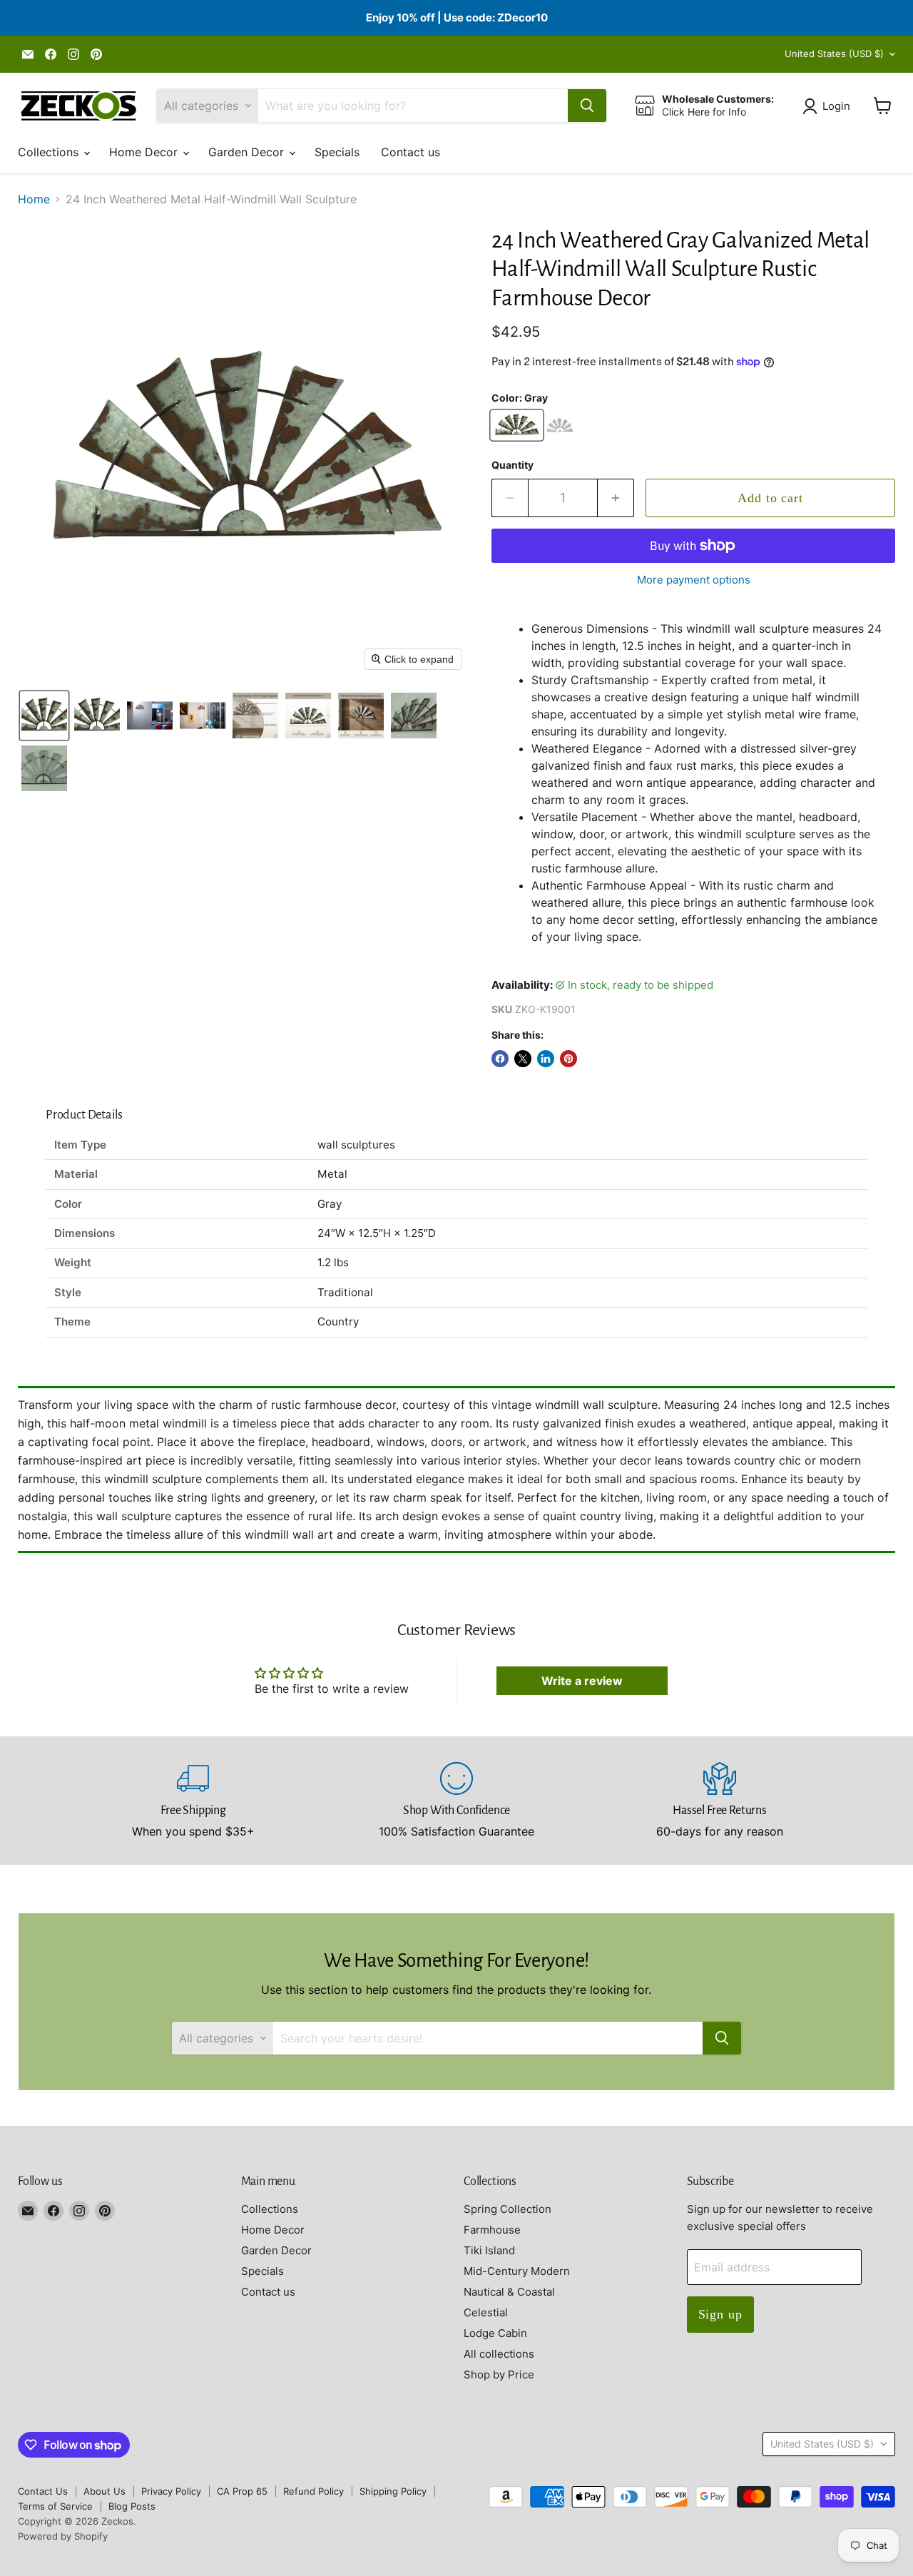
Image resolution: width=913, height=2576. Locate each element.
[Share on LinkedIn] (546, 1059)
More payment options (694, 580)
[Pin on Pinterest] (568, 1059)
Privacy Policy (171, 2491)
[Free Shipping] (194, 1801)
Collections (50, 152)
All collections (499, 2354)
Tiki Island (489, 2250)
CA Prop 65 (242, 2491)
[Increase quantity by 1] (616, 498)
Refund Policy (313, 2491)
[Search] (587, 106)
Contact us (410, 152)
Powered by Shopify (63, 2536)
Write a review (582, 1681)
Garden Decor (248, 152)
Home (34, 199)
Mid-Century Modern (517, 2271)
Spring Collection (507, 2209)
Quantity (512, 465)
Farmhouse (492, 2230)
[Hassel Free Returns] (720, 1801)
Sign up (720, 2314)
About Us (104, 2491)
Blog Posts (132, 2506)
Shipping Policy (393, 2491)
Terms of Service (55, 2506)
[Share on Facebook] (500, 1059)
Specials (337, 152)
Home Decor (145, 152)
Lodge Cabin (495, 2333)
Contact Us (43, 2491)
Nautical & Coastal (509, 2292)
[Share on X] (523, 1059)
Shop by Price (499, 2374)
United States (834, 54)
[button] (829, 106)
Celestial (486, 2312)
